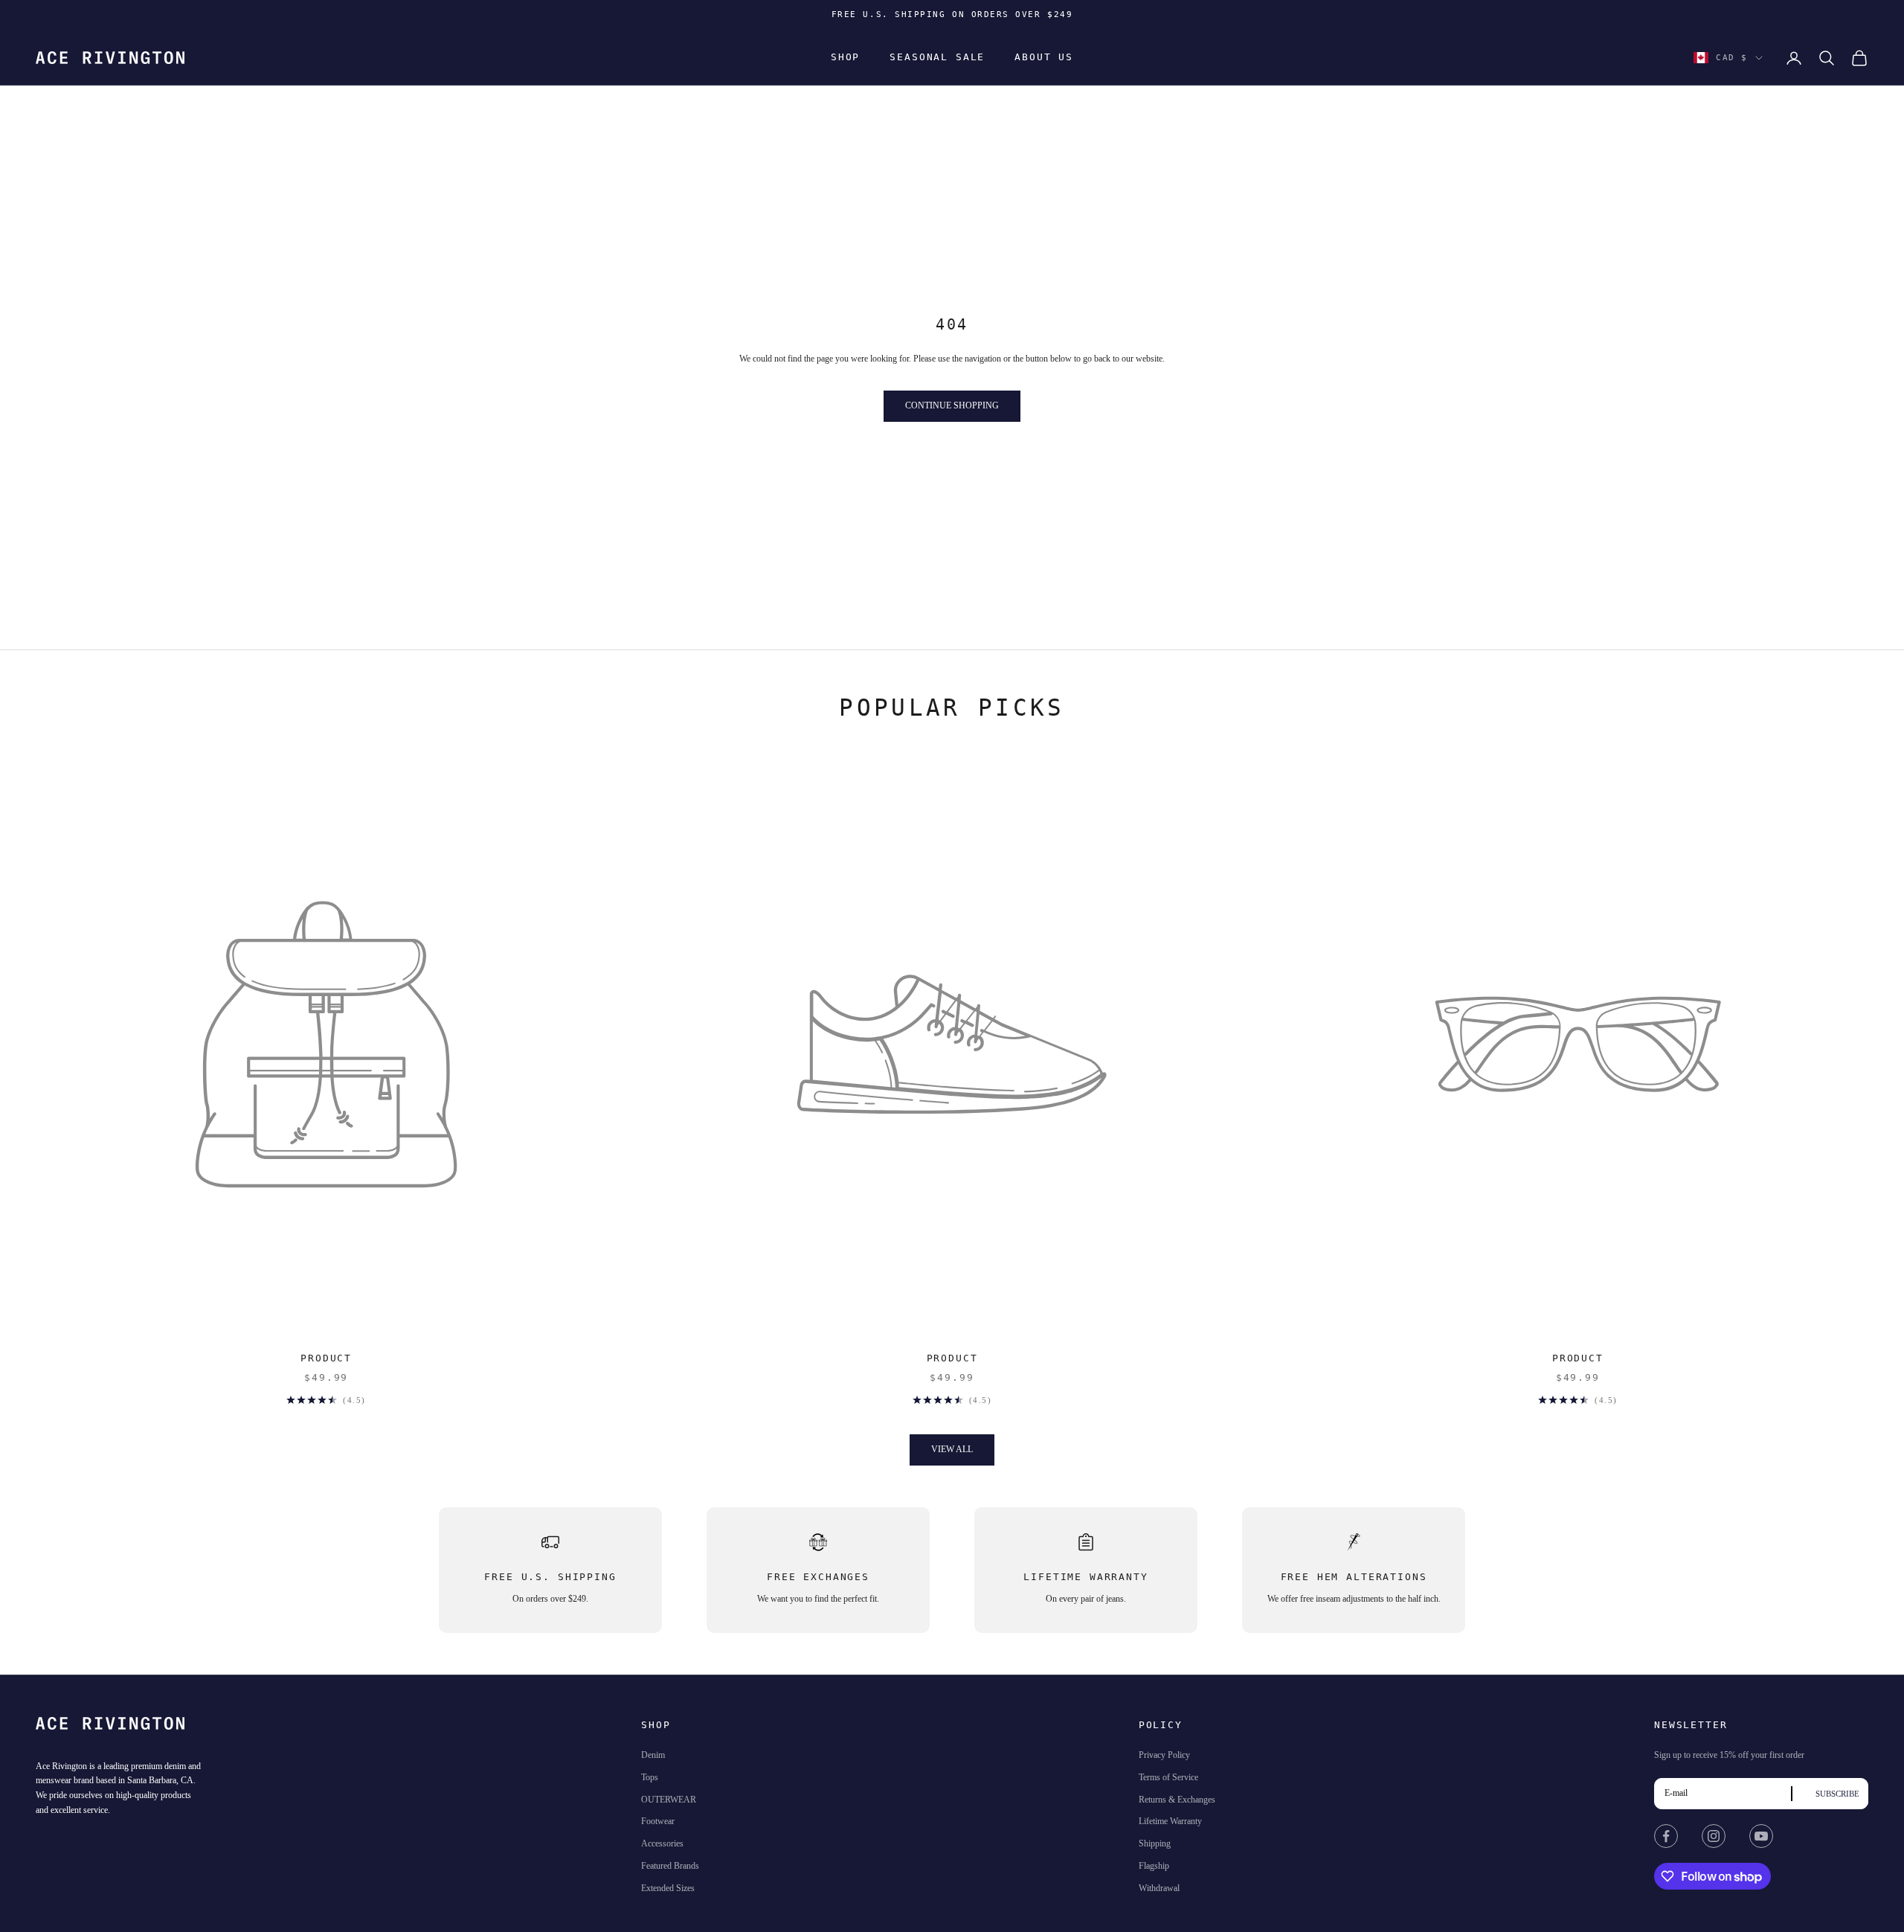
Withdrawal (1159, 1888)
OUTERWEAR (669, 1800)
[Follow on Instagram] (1714, 1836)
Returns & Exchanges (1177, 1800)
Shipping (1155, 1843)
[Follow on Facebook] (1666, 1836)
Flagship (1154, 1866)
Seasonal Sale (937, 58)
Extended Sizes (668, 1888)
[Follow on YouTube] (1761, 1836)
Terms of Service (1168, 1777)
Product (326, 1358)
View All (952, 1449)
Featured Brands (670, 1866)
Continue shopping (952, 405)
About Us (1044, 58)
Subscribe (1837, 1794)
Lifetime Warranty (1170, 1821)
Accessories (662, 1843)
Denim (653, 1755)
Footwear (658, 1821)
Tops (650, 1777)
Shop (845, 58)
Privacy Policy (1164, 1755)
